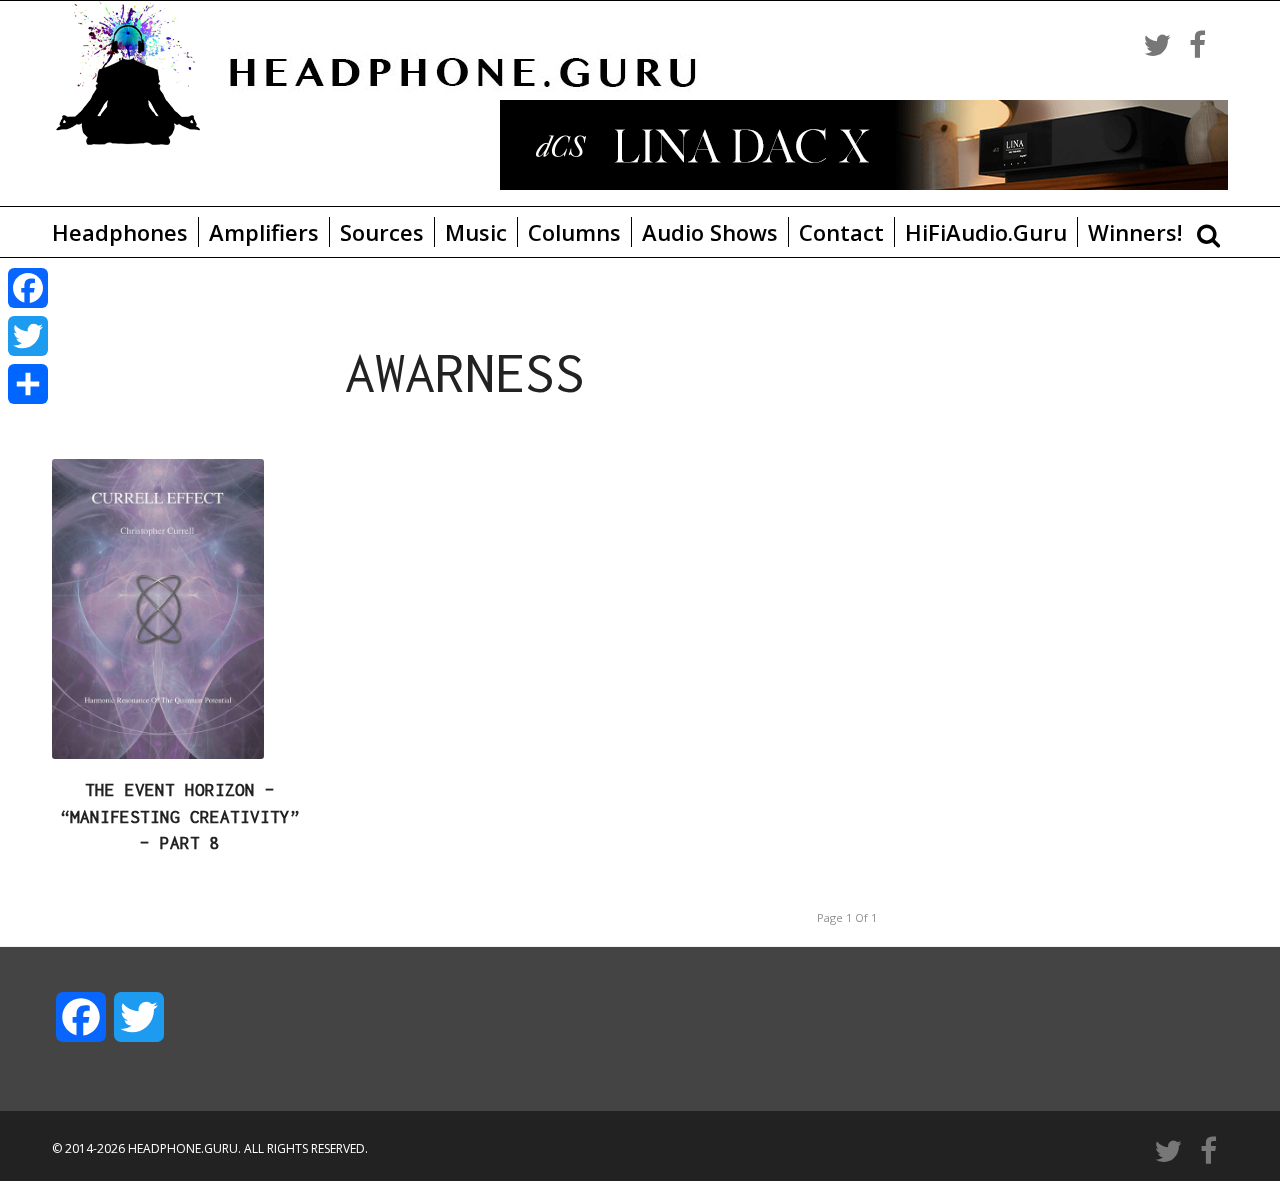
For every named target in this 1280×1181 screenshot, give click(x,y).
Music (476, 232)
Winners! (1135, 232)
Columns (574, 232)
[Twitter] (28, 336)
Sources (382, 232)
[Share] (28, 384)
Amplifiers (264, 232)
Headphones (120, 232)
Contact (841, 232)
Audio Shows (710, 232)
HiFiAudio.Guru (986, 232)
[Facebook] (28, 288)
